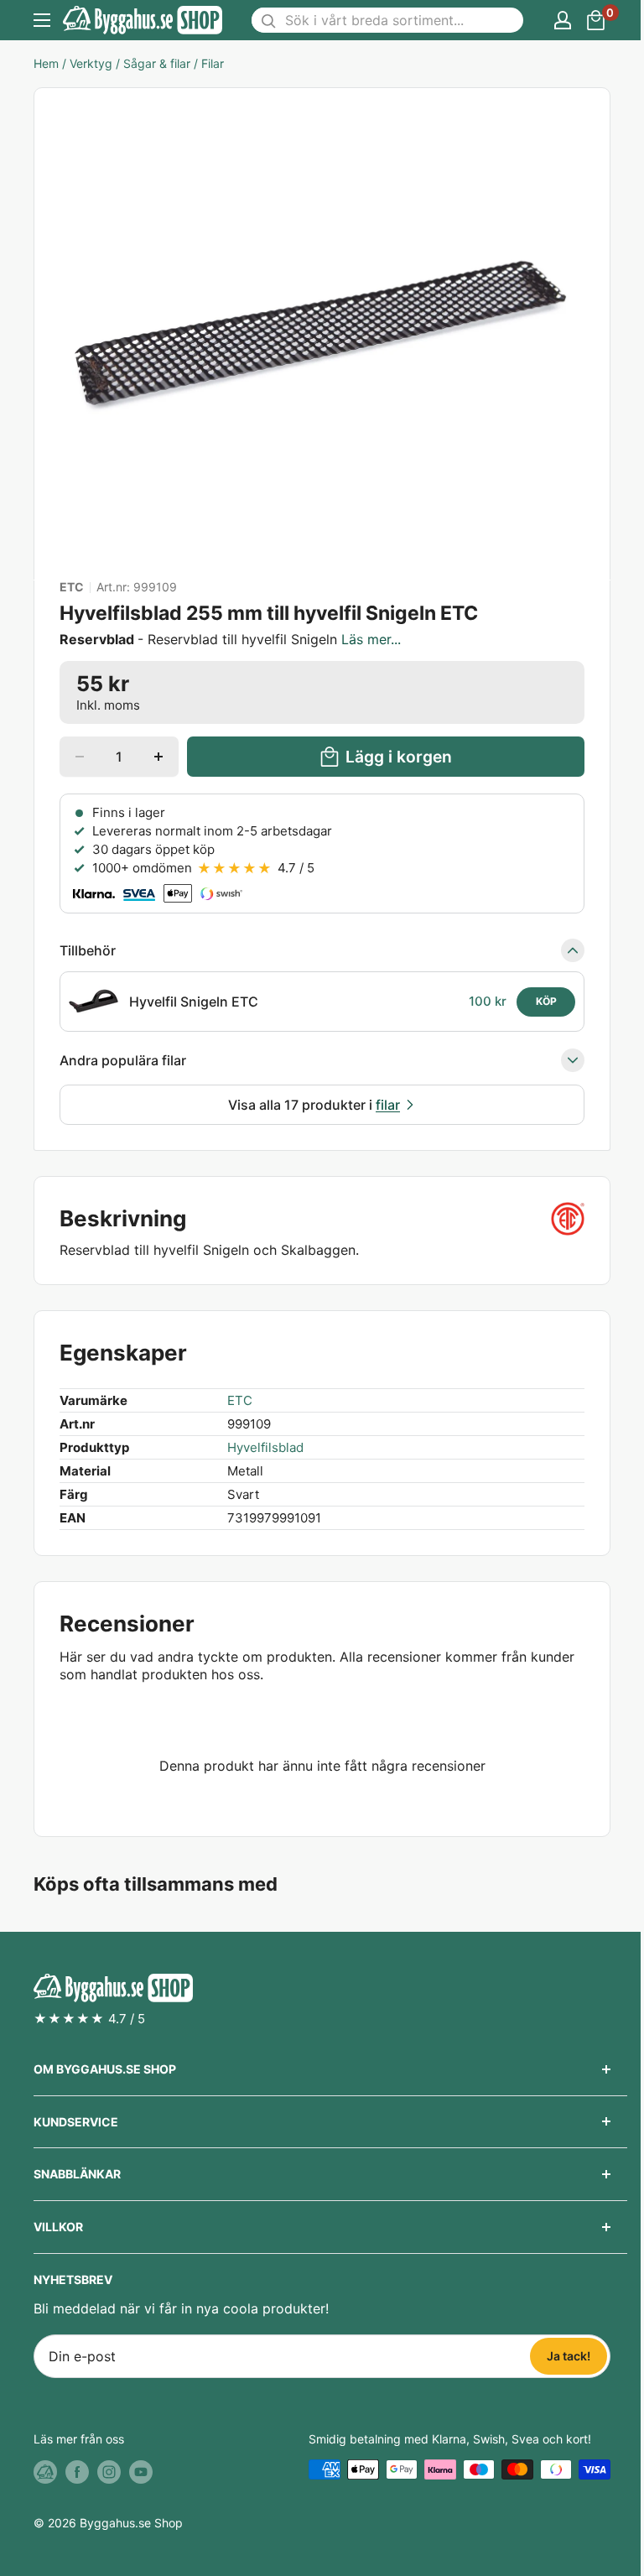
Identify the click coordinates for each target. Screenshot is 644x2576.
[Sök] (268, 20)
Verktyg (91, 63)
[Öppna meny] (42, 20)
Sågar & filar (157, 63)
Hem (46, 63)
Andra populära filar (123, 1060)
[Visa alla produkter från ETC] (568, 1219)
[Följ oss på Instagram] (109, 2471)
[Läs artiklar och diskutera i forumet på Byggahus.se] (45, 2471)
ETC (72, 587)
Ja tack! (569, 2356)
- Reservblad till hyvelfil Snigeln (230, 639)
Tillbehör (88, 950)
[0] (597, 20)
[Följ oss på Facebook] (77, 2471)
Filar (213, 63)
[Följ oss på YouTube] (141, 2471)
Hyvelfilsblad (265, 1447)
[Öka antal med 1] (158, 757)
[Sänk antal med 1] (80, 757)
